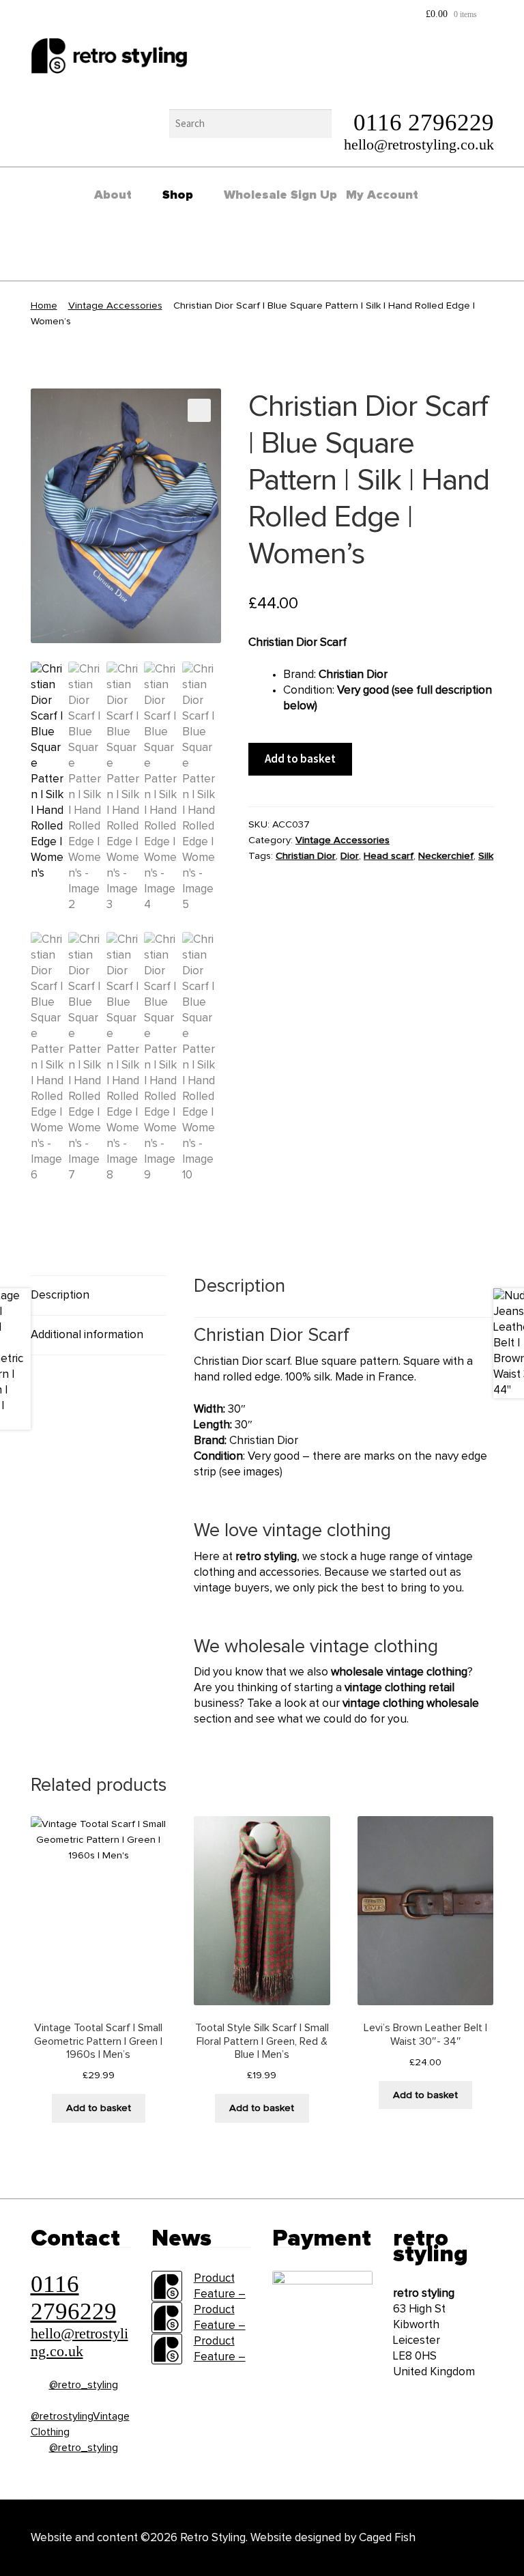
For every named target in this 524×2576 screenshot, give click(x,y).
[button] (199, 410)
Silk (486, 856)
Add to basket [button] (99, 2108)
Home (44, 306)
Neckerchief (446, 856)
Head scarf (389, 856)
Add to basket (300, 759)
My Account (382, 195)
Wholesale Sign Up (280, 195)
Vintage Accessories (115, 306)
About (113, 195)
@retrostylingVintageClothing (80, 2424)
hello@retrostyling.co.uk (419, 144)
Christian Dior (306, 856)
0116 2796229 (424, 123)
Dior (350, 856)
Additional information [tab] (87, 1335)
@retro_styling (84, 2385)
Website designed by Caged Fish (333, 2538)
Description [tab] (60, 1296)
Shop (178, 195)
